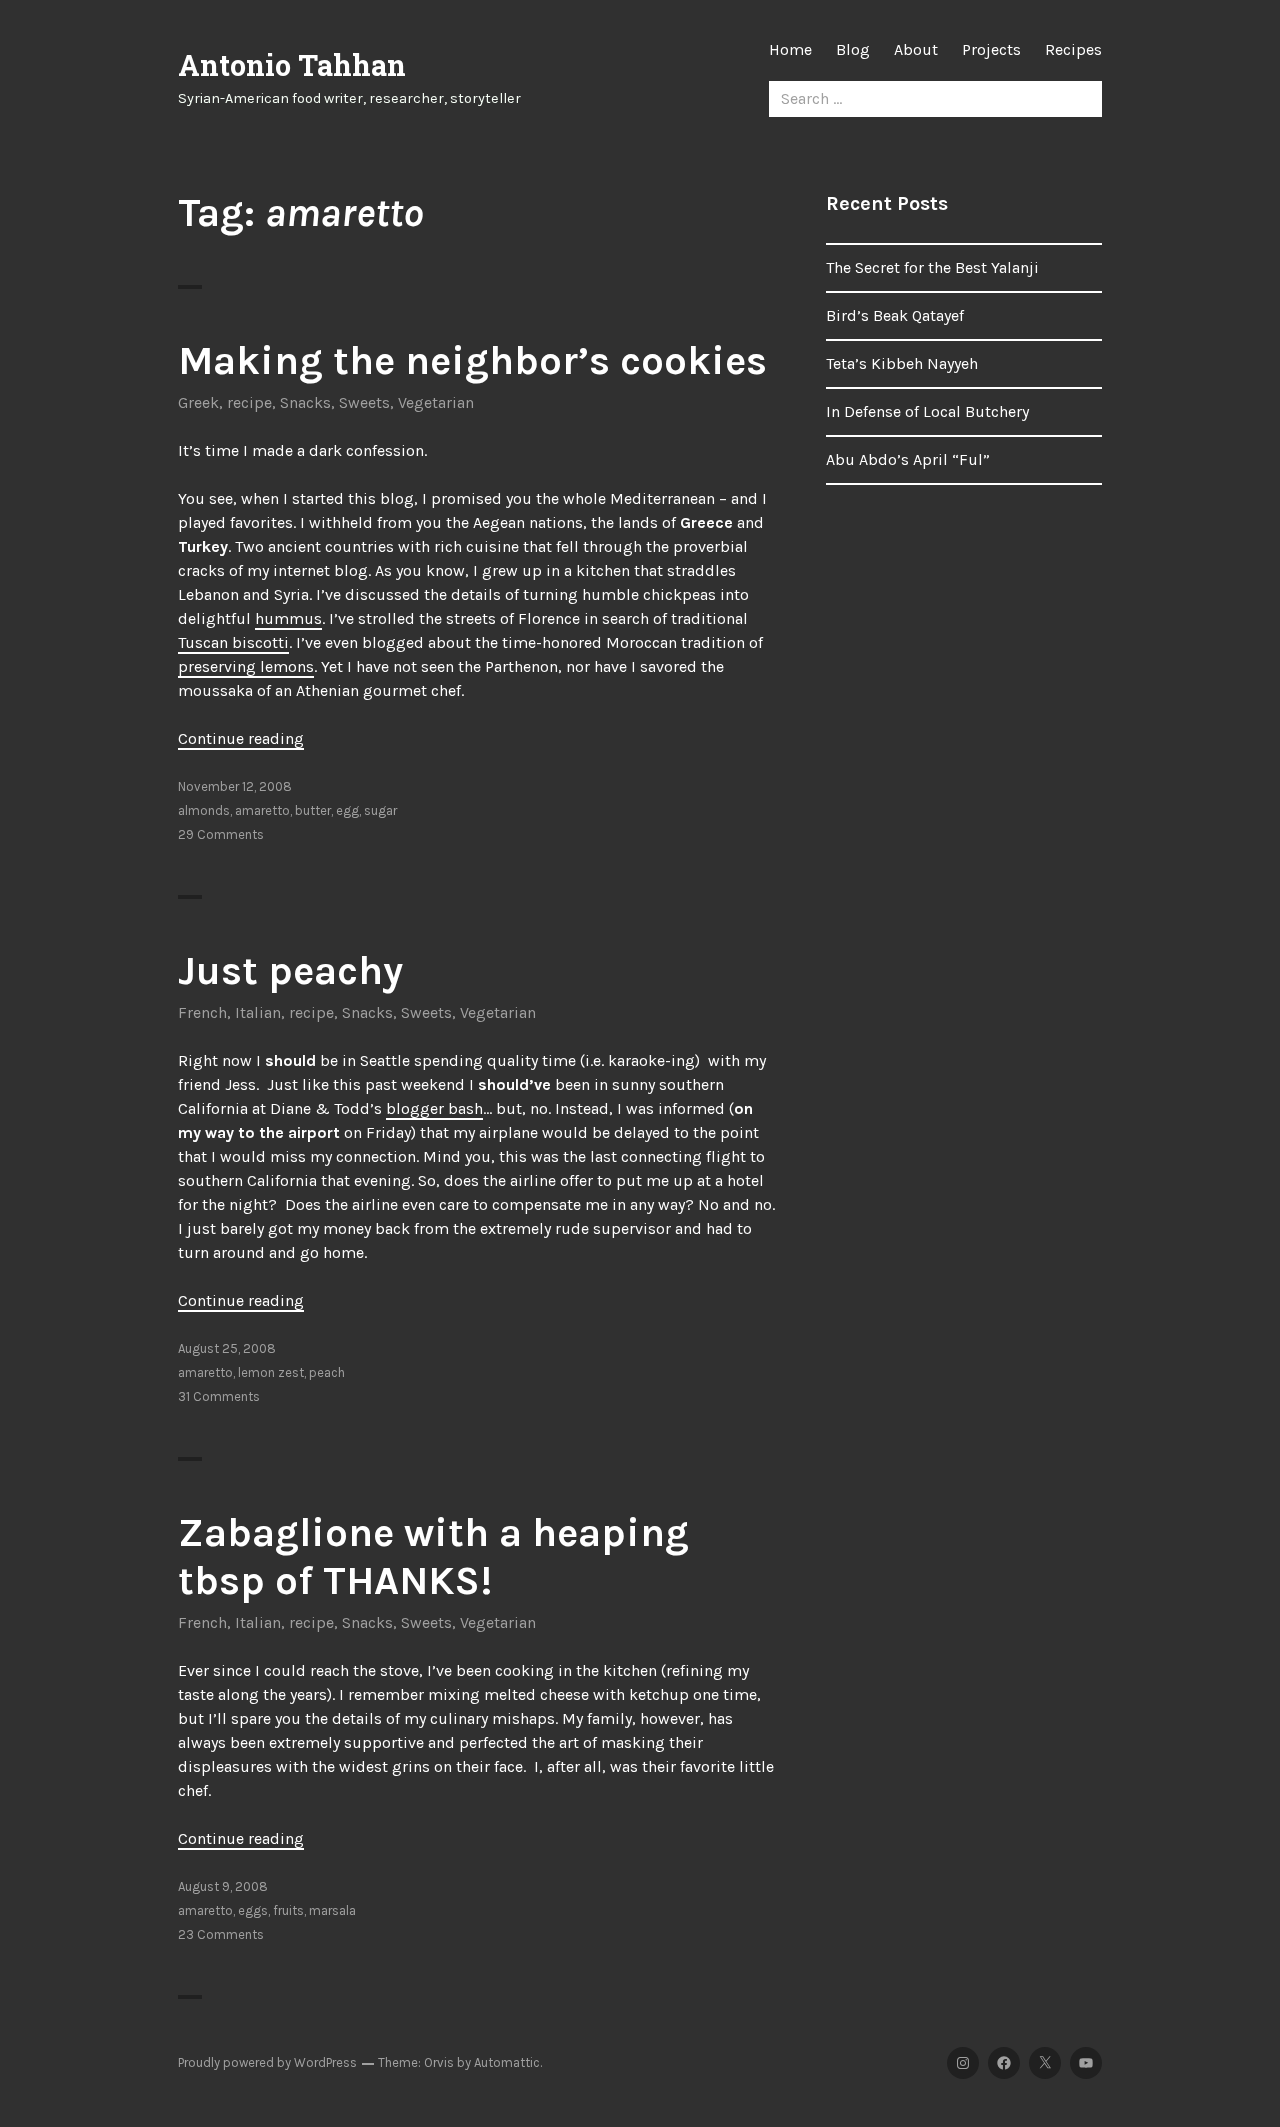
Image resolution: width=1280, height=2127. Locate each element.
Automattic (507, 2062)
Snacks (305, 402)
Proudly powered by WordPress (267, 2062)
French (202, 1012)
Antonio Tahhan (292, 65)
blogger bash (434, 1108)
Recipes (1073, 49)
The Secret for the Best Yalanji (932, 267)
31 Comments (219, 1396)
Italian (258, 1012)
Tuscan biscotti (233, 642)
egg (347, 810)
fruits (288, 1910)
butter (313, 810)
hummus (288, 618)
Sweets (364, 402)
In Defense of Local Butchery (927, 411)
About (916, 49)
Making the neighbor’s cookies (472, 360)
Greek (198, 402)
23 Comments (221, 1934)
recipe (249, 402)
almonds (204, 810)
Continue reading (241, 738)
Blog (853, 49)
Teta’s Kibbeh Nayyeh (902, 363)
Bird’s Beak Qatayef (895, 315)
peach (327, 1372)
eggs (253, 1910)
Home (790, 49)
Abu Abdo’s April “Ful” (908, 459)
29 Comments (221, 834)
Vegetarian (436, 402)
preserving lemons (246, 666)
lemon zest (271, 1372)
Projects (991, 49)
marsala (332, 1910)
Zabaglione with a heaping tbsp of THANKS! (433, 1556)
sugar (380, 810)
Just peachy (290, 970)
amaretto (262, 810)
